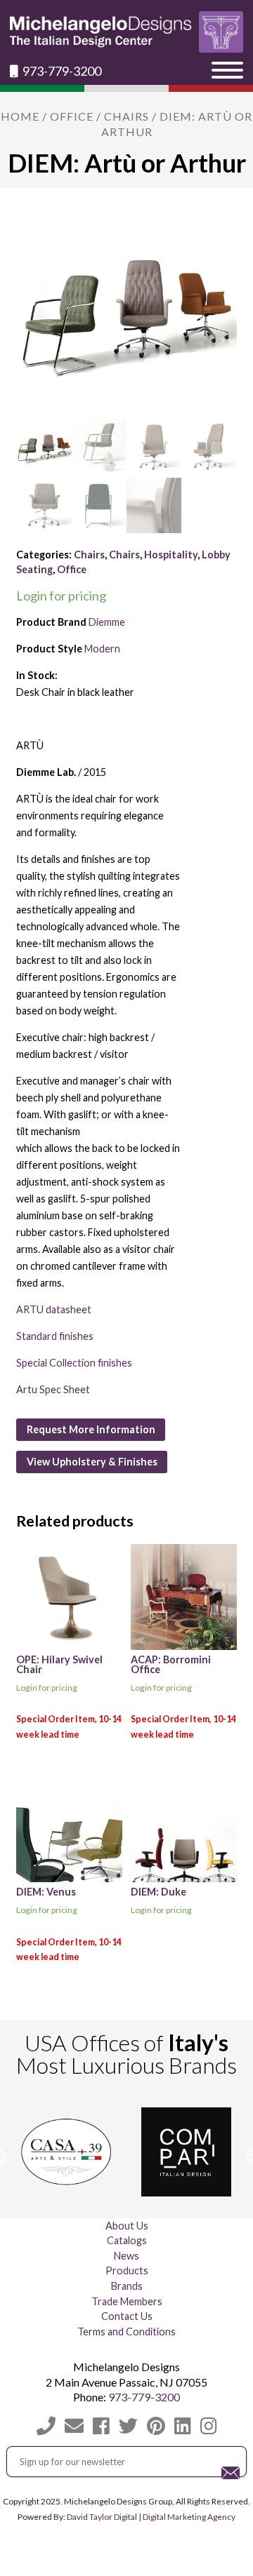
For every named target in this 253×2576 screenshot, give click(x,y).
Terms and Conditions (126, 2332)
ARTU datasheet (54, 1309)
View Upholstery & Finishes (92, 1462)
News (126, 2256)
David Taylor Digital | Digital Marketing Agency (151, 2517)
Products (127, 2270)
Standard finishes (55, 1336)
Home (20, 116)
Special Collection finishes (74, 1363)
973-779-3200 (61, 71)
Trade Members (127, 2301)
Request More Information (91, 1429)
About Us (127, 2226)
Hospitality (171, 555)
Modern (102, 649)
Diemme (107, 622)
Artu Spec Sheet (53, 1389)
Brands (127, 2286)
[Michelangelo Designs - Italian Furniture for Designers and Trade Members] (126, 32)
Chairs (126, 116)
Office (72, 116)
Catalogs (127, 2240)
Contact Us (127, 2316)
